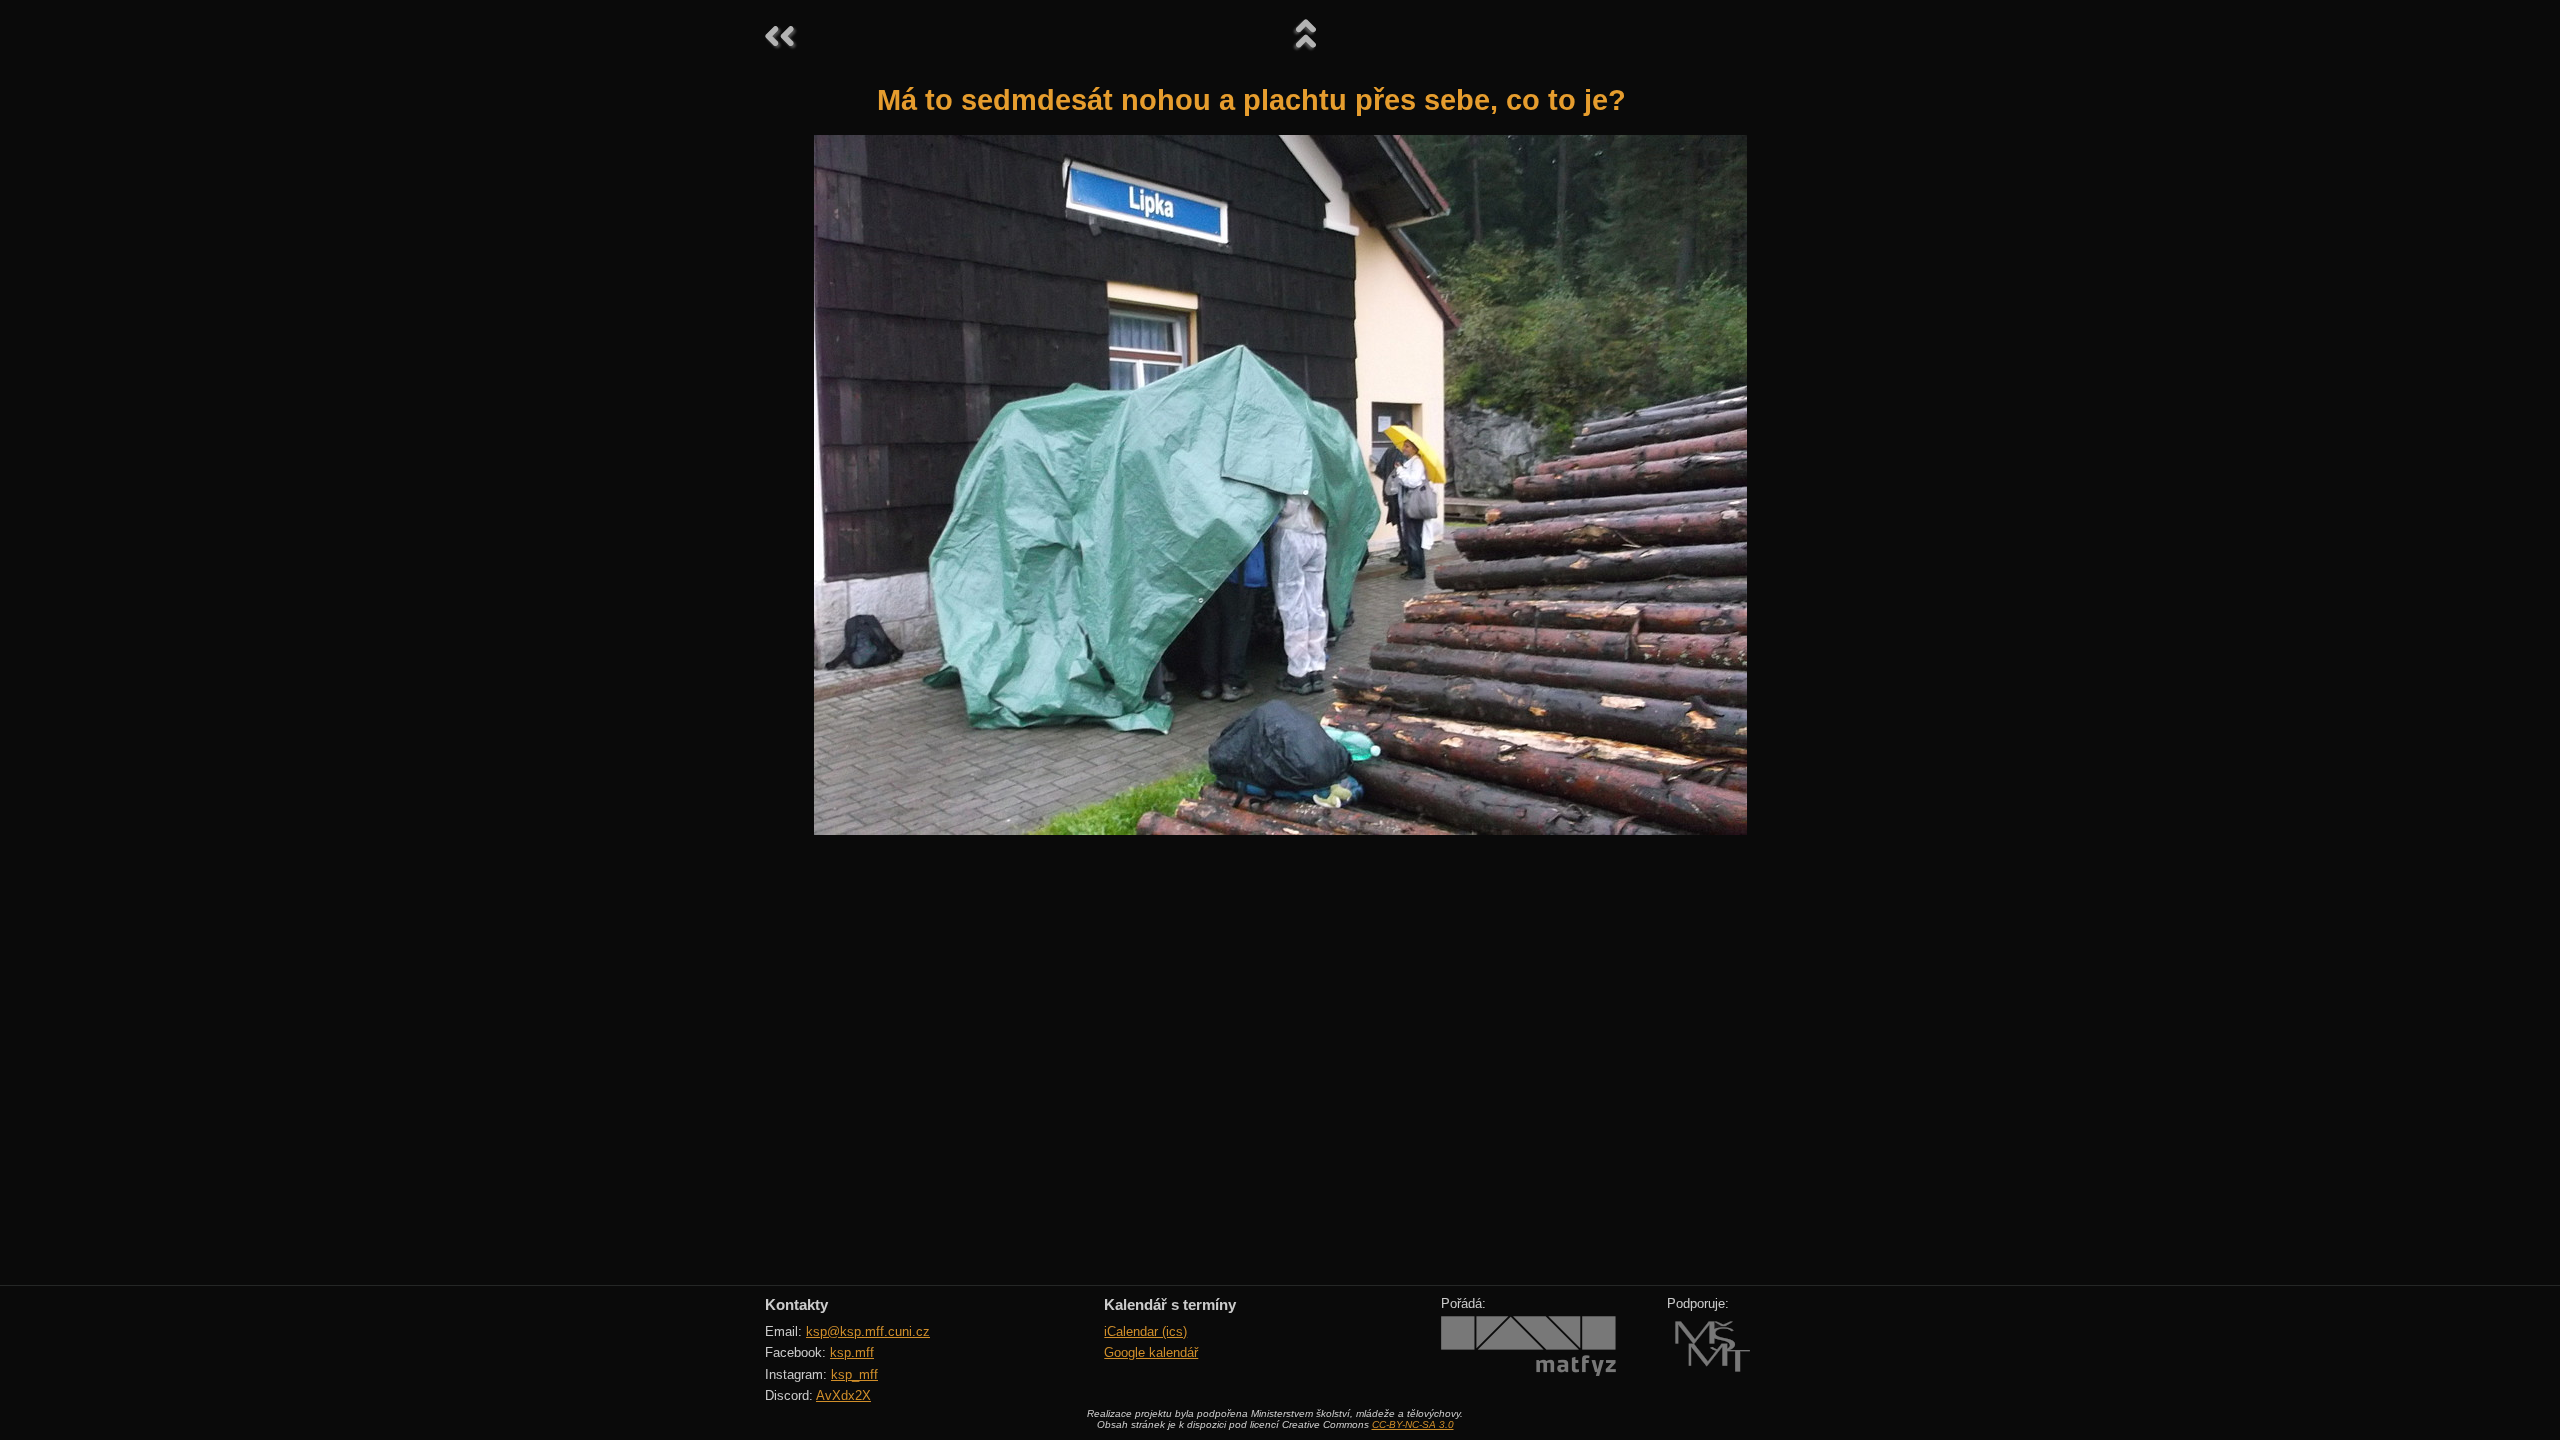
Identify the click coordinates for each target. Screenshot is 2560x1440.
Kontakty (796, 1304)
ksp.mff (852, 1352)
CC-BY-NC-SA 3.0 (1413, 1424)
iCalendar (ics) (1145, 1331)
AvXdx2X (843, 1395)
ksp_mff (854, 1374)
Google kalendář (1151, 1352)
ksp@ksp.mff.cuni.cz (868, 1331)
